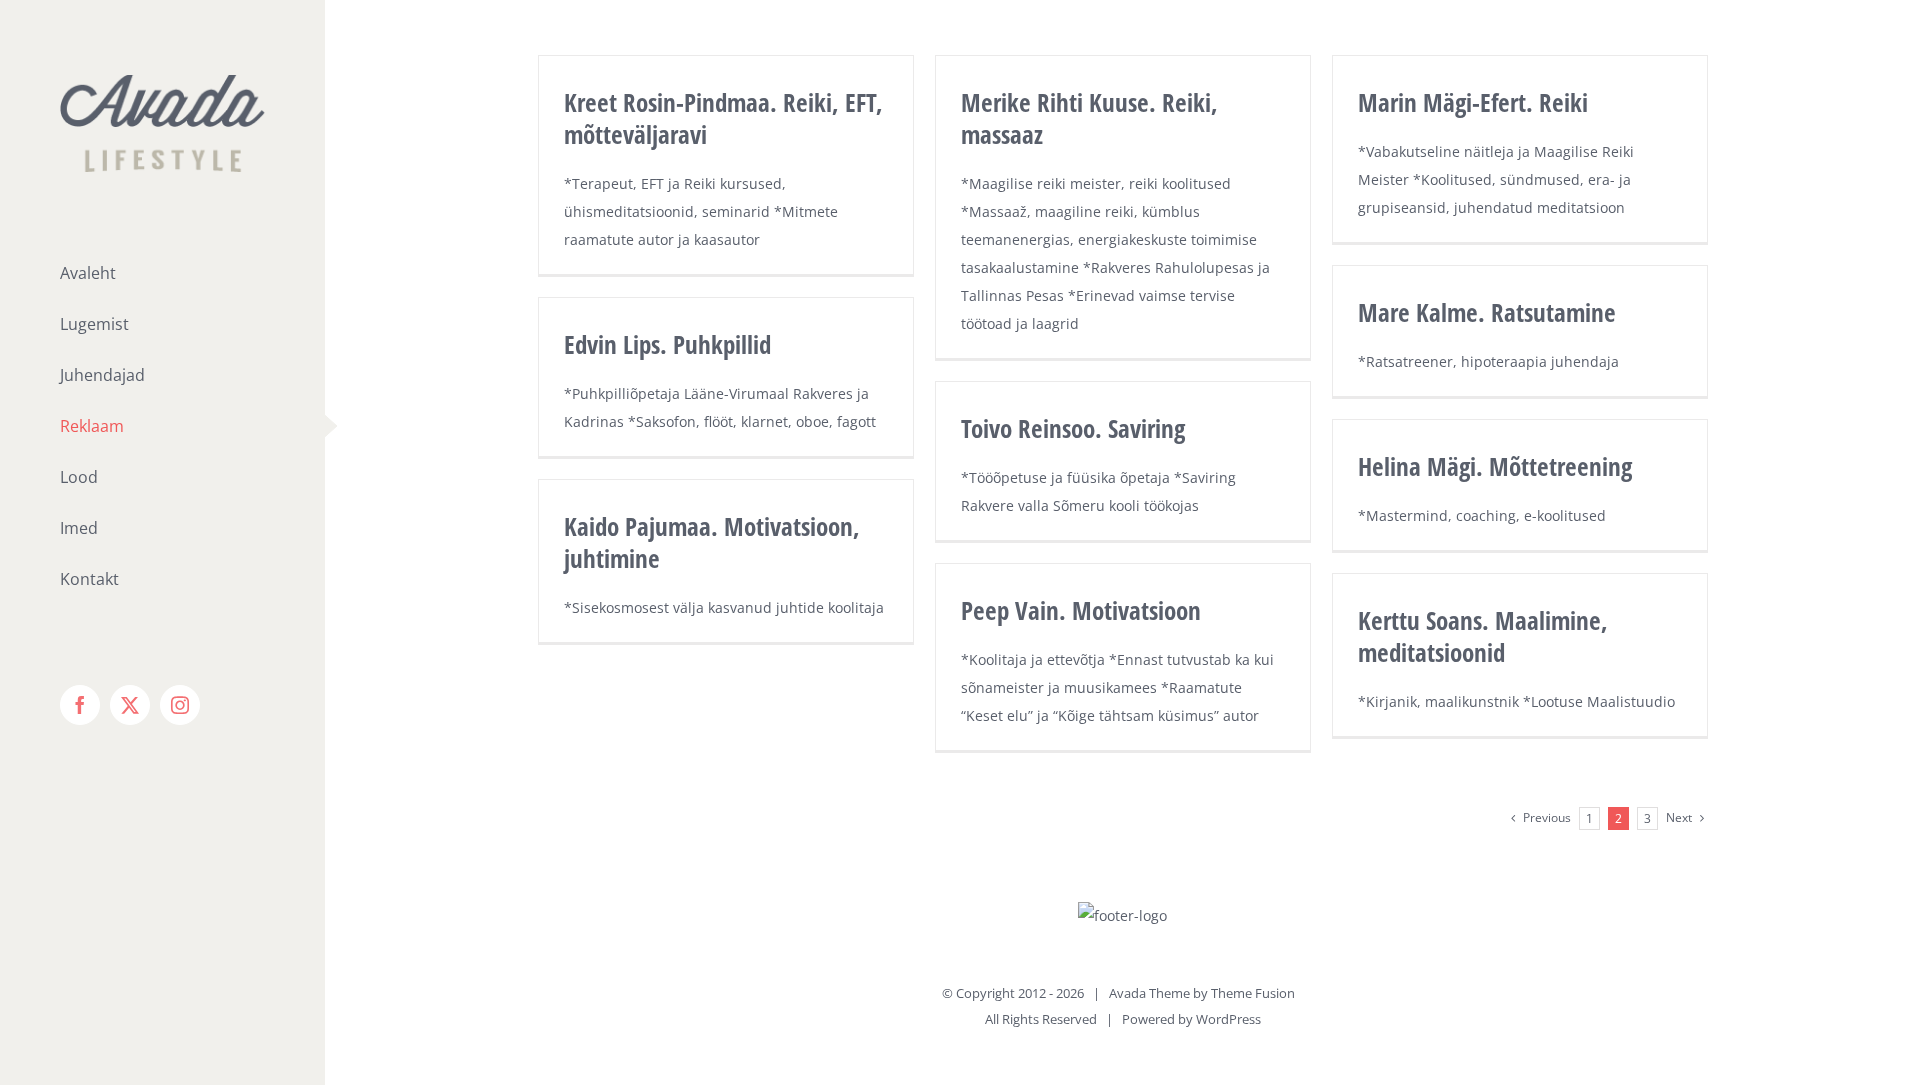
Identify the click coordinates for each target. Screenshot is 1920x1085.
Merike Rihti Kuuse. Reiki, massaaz (1089, 118)
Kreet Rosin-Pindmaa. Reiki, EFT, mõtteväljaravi (723, 118)
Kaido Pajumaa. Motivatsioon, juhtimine (712, 542)
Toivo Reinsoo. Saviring (1073, 428)
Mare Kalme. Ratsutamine (1487, 312)
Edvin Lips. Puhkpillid (667, 344)
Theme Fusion (1253, 993)
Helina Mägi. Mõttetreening (1495, 466)
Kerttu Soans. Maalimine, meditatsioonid (1483, 636)
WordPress (1228, 1019)
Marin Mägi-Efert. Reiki (1473, 102)
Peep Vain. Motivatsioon (1081, 610)
